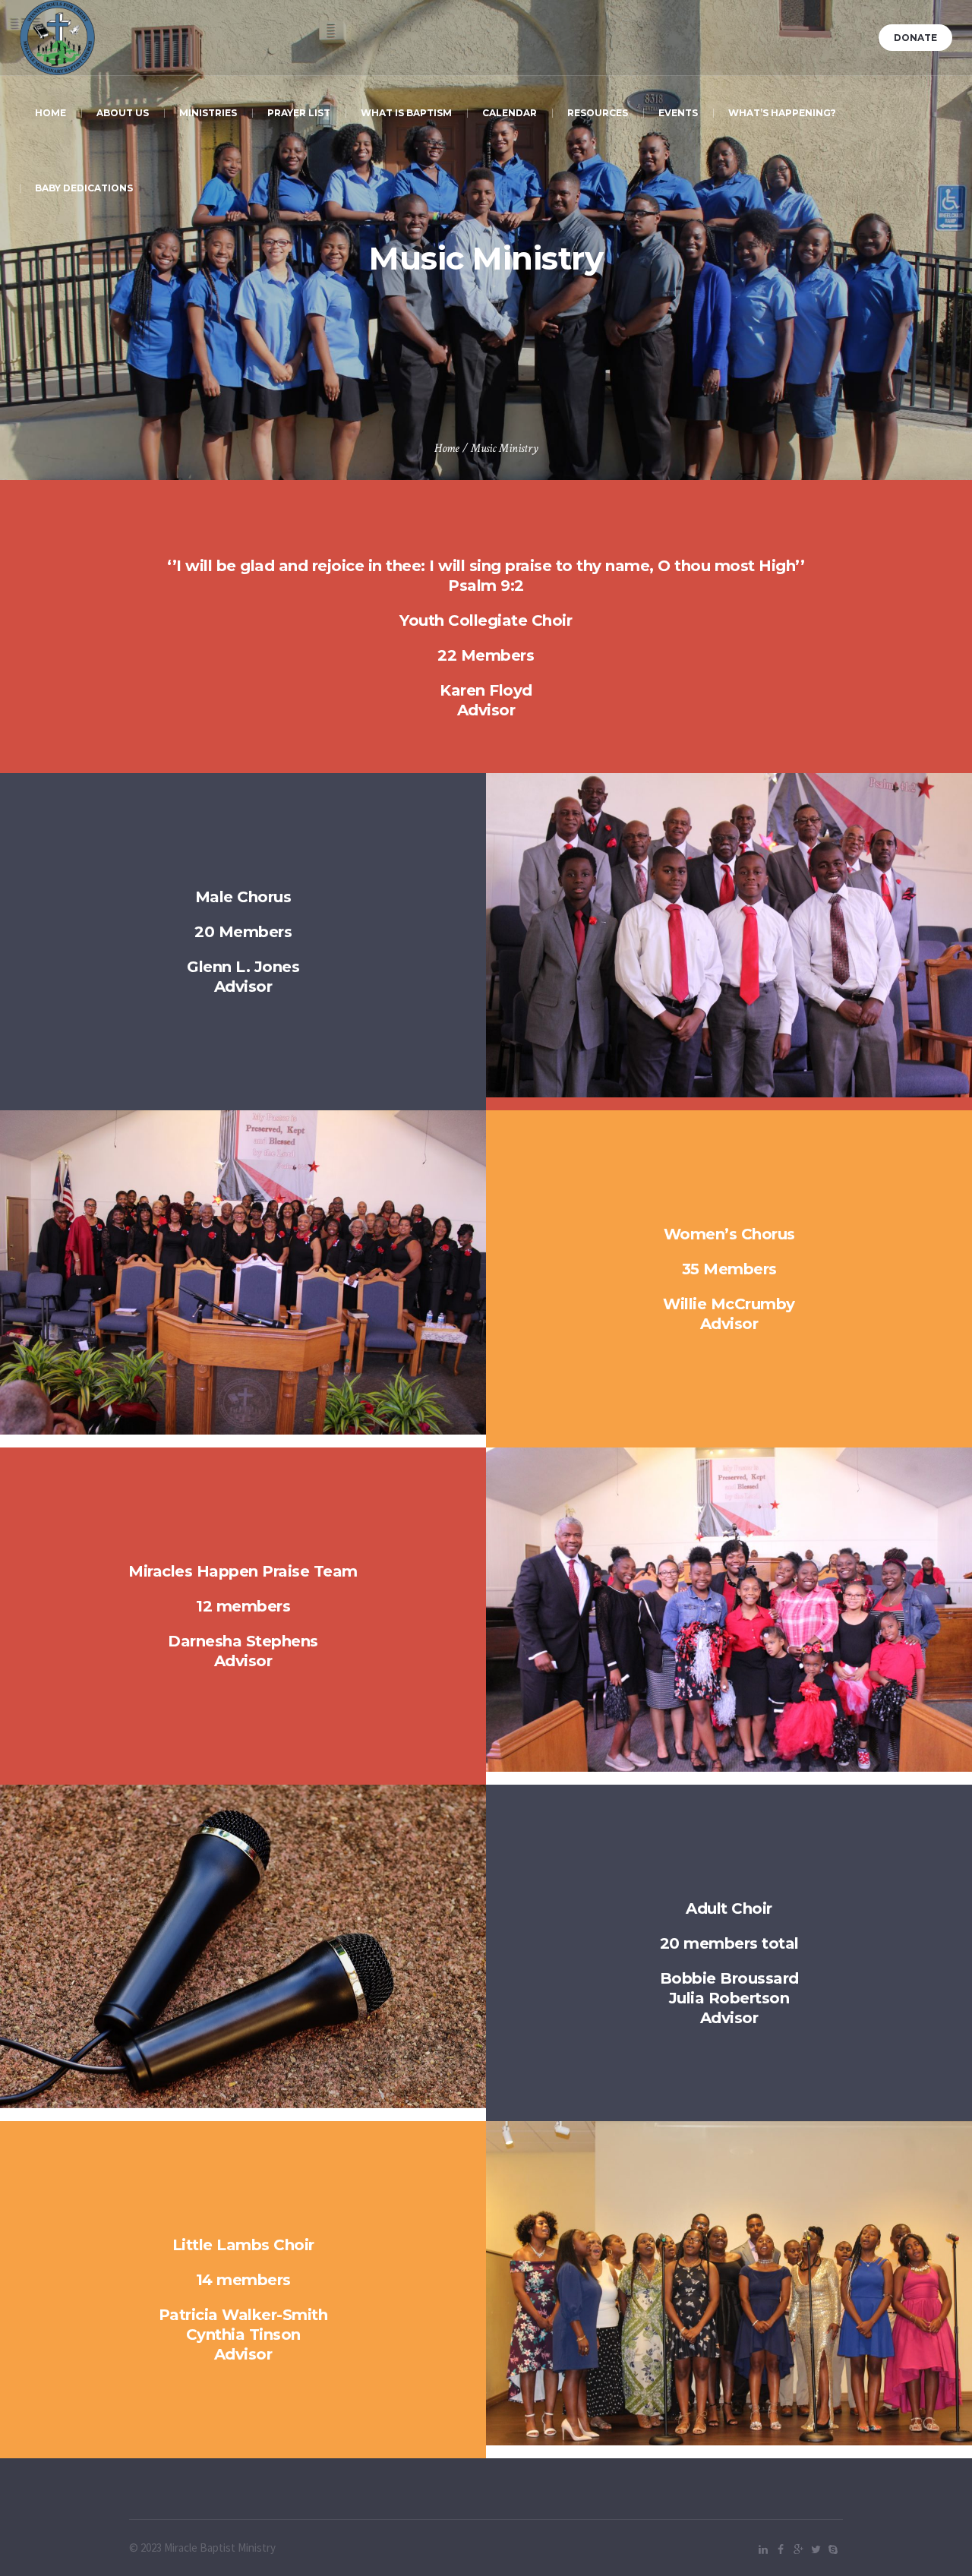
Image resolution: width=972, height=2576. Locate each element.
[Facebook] (781, 2549)
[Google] (798, 2549)
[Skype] (833, 2549)
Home (447, 448)
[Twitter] (816, 2549)
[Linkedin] (763, 2549)
